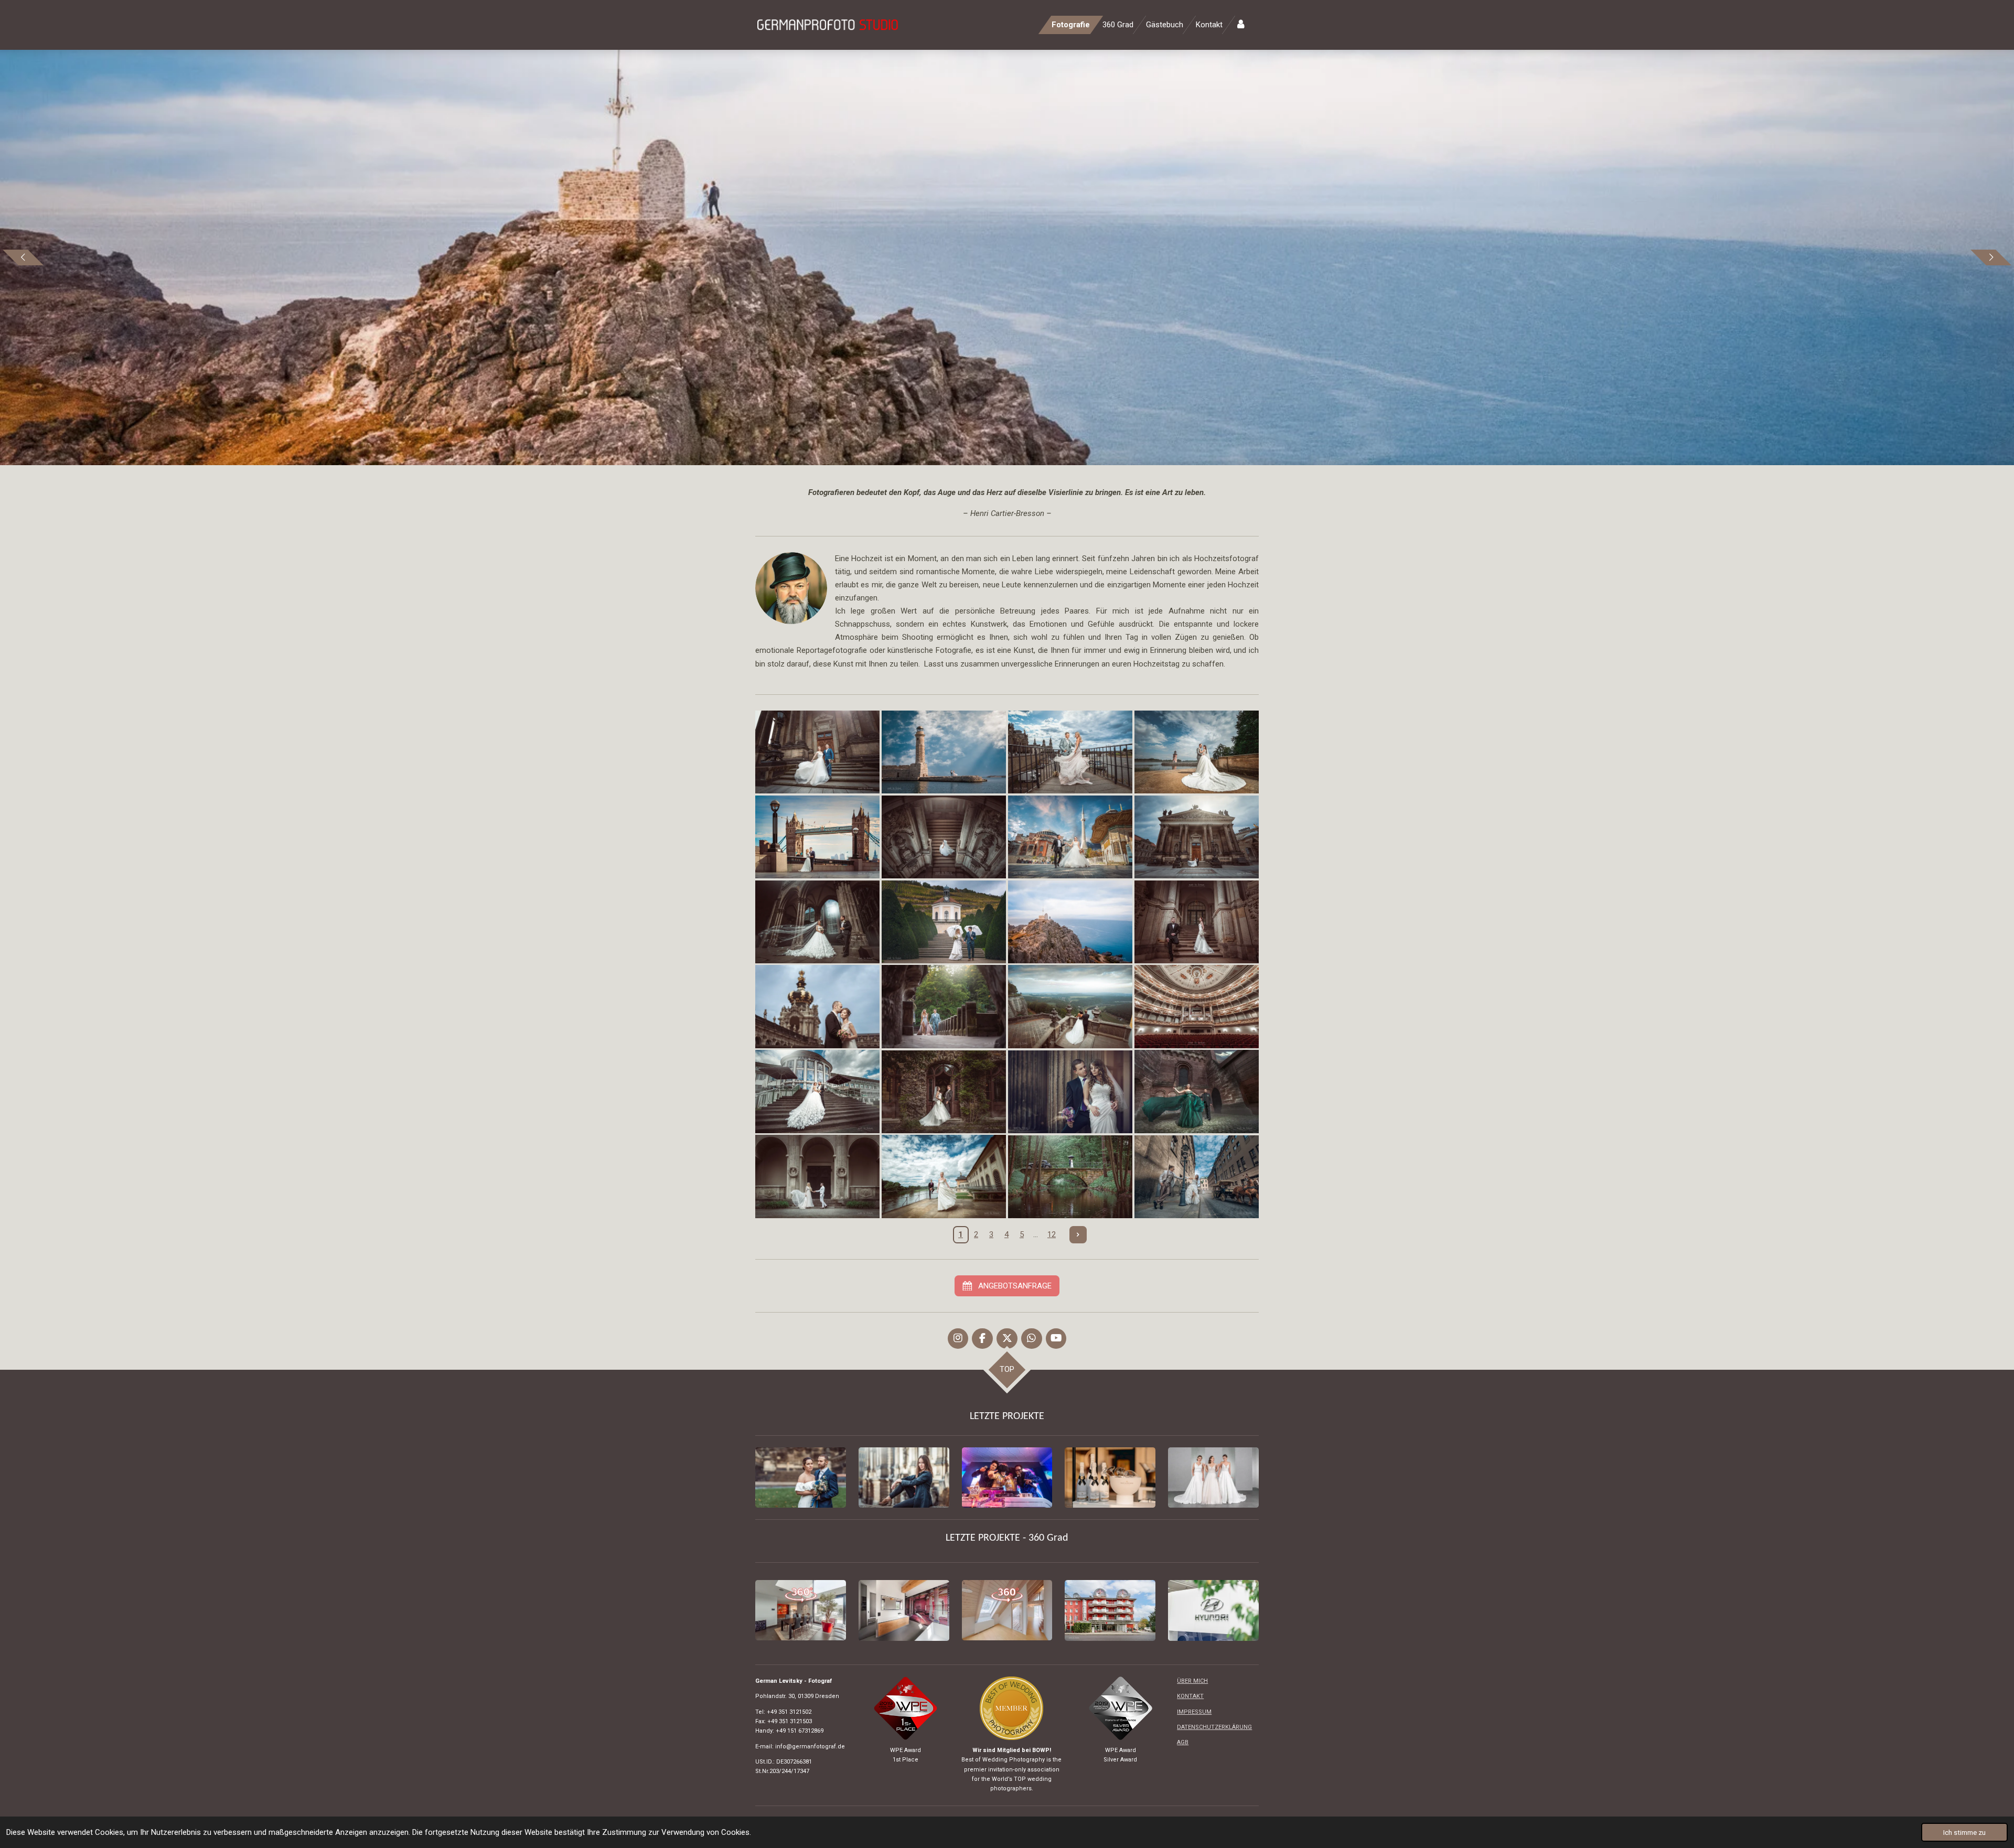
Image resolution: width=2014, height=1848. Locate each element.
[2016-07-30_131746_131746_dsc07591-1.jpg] (944, 1177)
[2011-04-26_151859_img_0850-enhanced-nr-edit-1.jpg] (1070, 1177)
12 (1052, 1234)
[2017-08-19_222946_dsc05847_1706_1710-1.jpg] (1197, 1007)
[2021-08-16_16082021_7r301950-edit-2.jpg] (1070, 752)
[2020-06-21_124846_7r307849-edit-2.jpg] (1197, 837)
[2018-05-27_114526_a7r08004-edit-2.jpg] (817, 1177)
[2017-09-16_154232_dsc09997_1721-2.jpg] (817, 1007)
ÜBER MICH (1192, 1681)
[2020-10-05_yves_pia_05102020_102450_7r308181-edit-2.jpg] (944, 752)
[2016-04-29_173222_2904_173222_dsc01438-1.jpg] (1197, 1092)
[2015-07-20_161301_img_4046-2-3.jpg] (1070, 1092)
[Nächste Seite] (1078, 1235)
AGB (1183, 1742)
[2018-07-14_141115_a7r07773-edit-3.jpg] (817, 1092)
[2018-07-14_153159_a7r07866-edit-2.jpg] (817, 922)
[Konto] (1241, 25)
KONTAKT (1190, 1696)
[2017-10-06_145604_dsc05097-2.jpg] (944, 922)
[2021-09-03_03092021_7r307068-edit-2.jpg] (944, 1007)
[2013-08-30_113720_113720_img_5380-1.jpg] (1197, 1177)
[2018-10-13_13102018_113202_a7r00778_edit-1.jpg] (817, 837)
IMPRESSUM (1194, 1712)
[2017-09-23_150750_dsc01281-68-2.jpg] (1197, 922)
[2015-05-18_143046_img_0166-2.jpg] (944, 1092)
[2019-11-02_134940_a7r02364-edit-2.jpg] (1070, 837)
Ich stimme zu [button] (1964, 1832)
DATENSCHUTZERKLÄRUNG (1214, 1727)
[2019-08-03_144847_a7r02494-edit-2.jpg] (1197, 752)
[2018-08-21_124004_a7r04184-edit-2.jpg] (1070, 1007)
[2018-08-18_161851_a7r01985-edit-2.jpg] (944, 837)
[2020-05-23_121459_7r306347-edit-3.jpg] (817, 752)
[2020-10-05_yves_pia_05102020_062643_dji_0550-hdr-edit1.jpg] (1070, 922)
